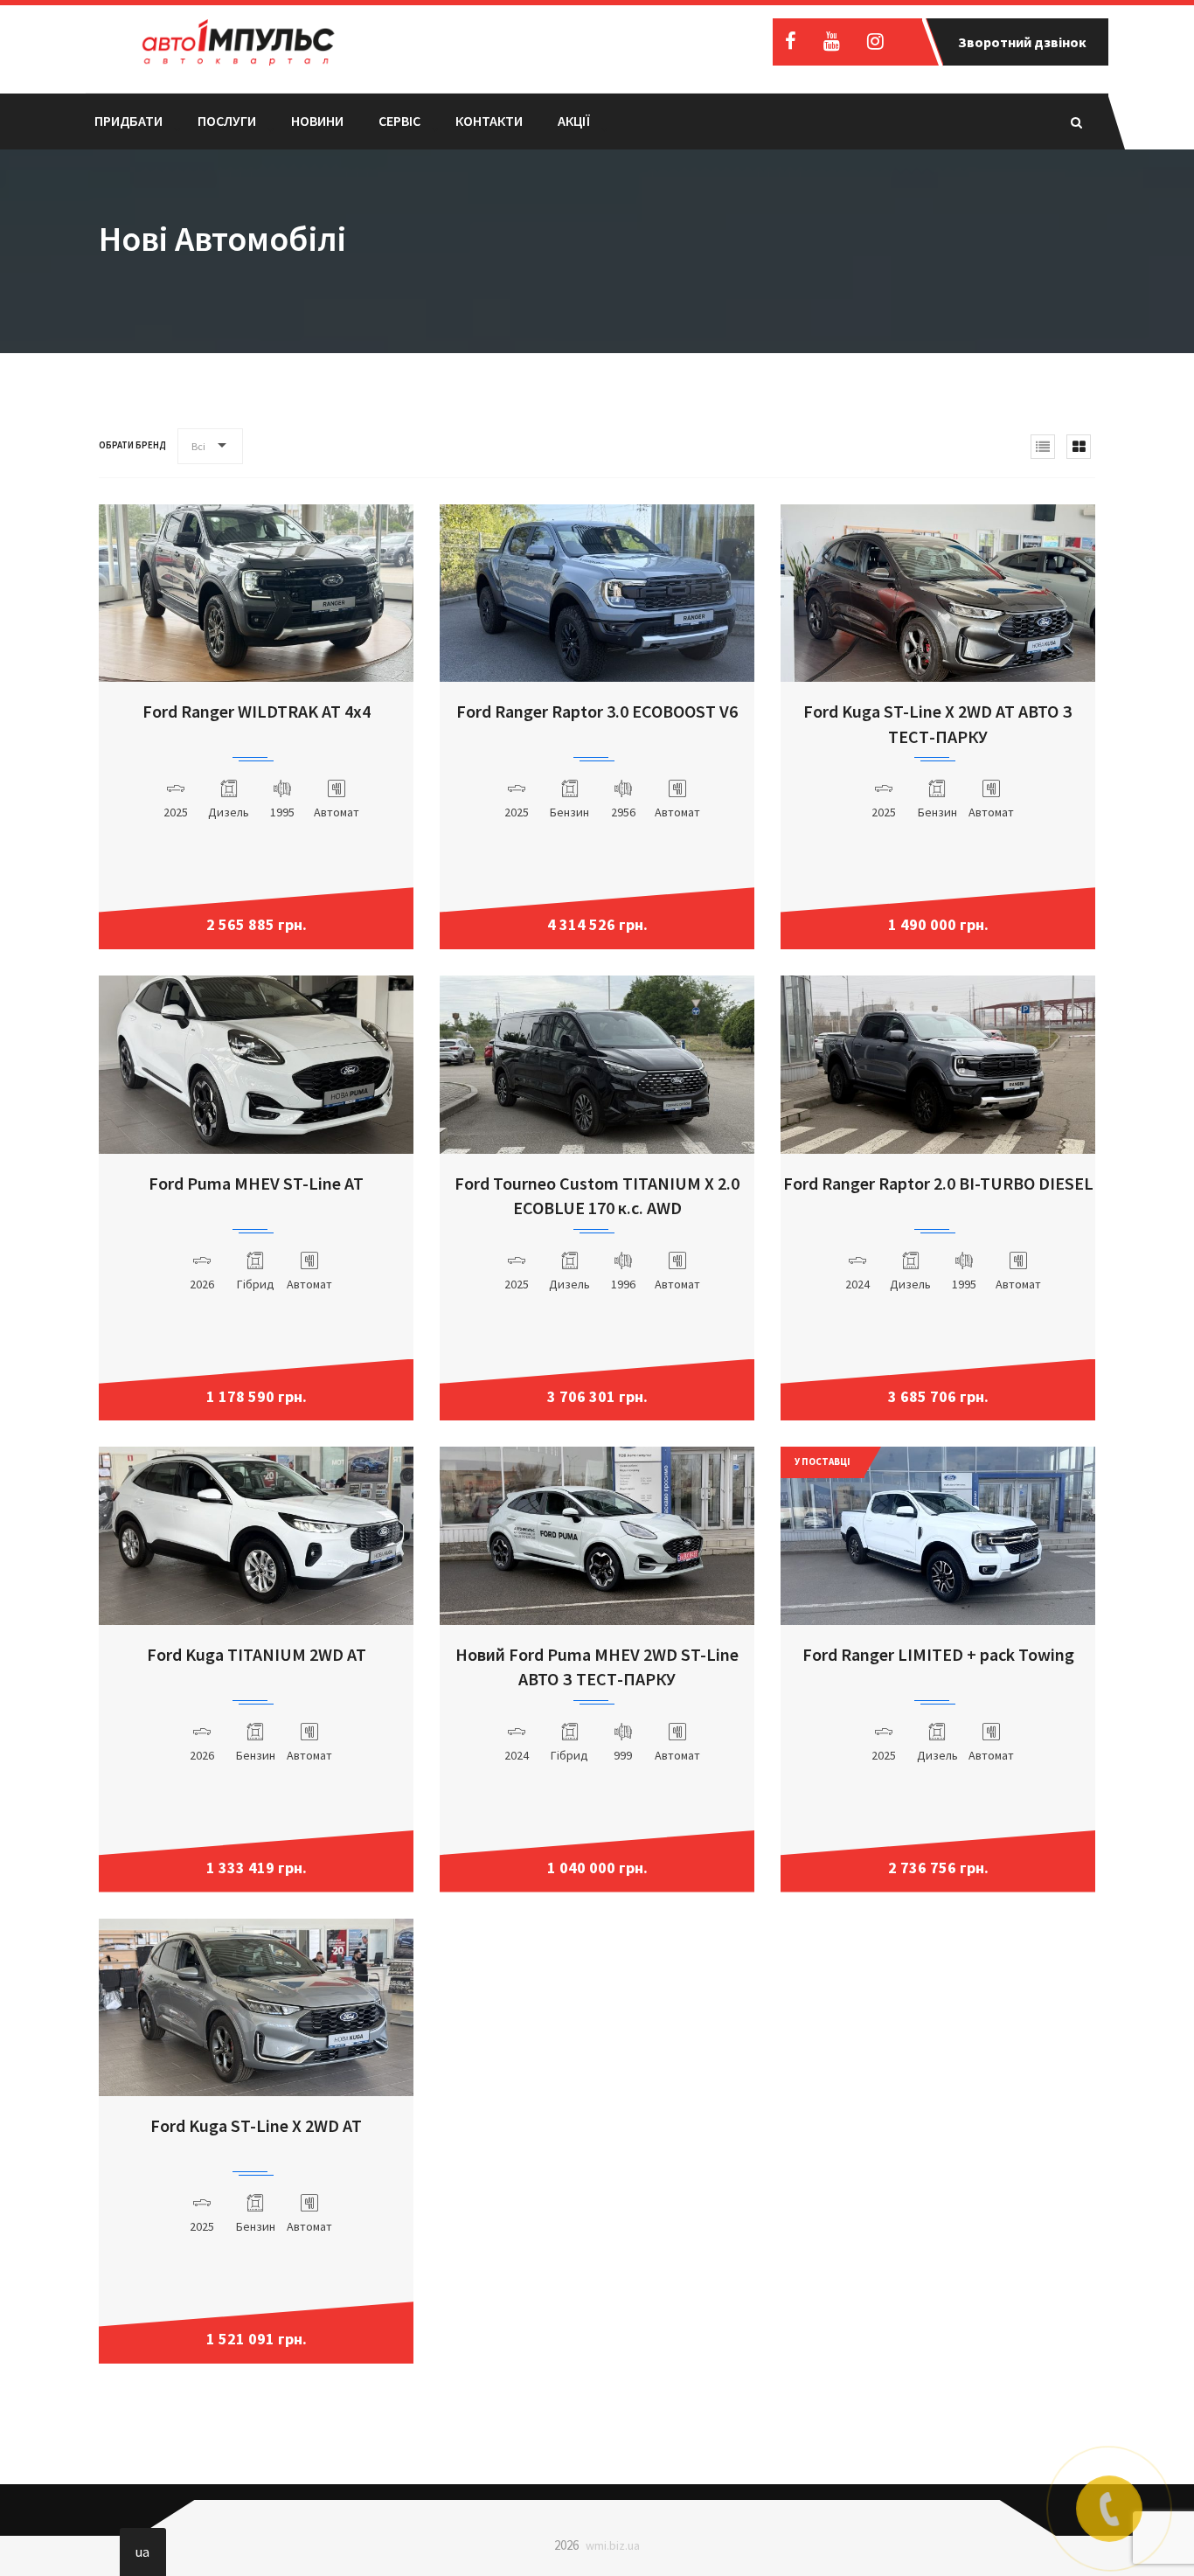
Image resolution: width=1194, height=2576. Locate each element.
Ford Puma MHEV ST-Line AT (256, 1183)
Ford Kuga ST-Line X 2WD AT (256, 2125)
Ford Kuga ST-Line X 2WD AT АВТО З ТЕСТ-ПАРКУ (938, 724)
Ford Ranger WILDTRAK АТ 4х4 (257, 711)
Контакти (489, 121)
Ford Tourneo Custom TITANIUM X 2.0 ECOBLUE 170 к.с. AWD (597, 1196)
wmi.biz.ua (613, 2545)
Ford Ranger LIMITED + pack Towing (938, 1654)
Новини (317, 121)
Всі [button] (198, 446)
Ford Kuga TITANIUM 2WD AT (257, 1654)
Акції (574, 121)
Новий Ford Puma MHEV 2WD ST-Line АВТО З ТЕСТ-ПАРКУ (597, 1667)
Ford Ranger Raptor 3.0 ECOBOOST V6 (597, 711)
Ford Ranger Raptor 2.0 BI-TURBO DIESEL (938, 1183)
